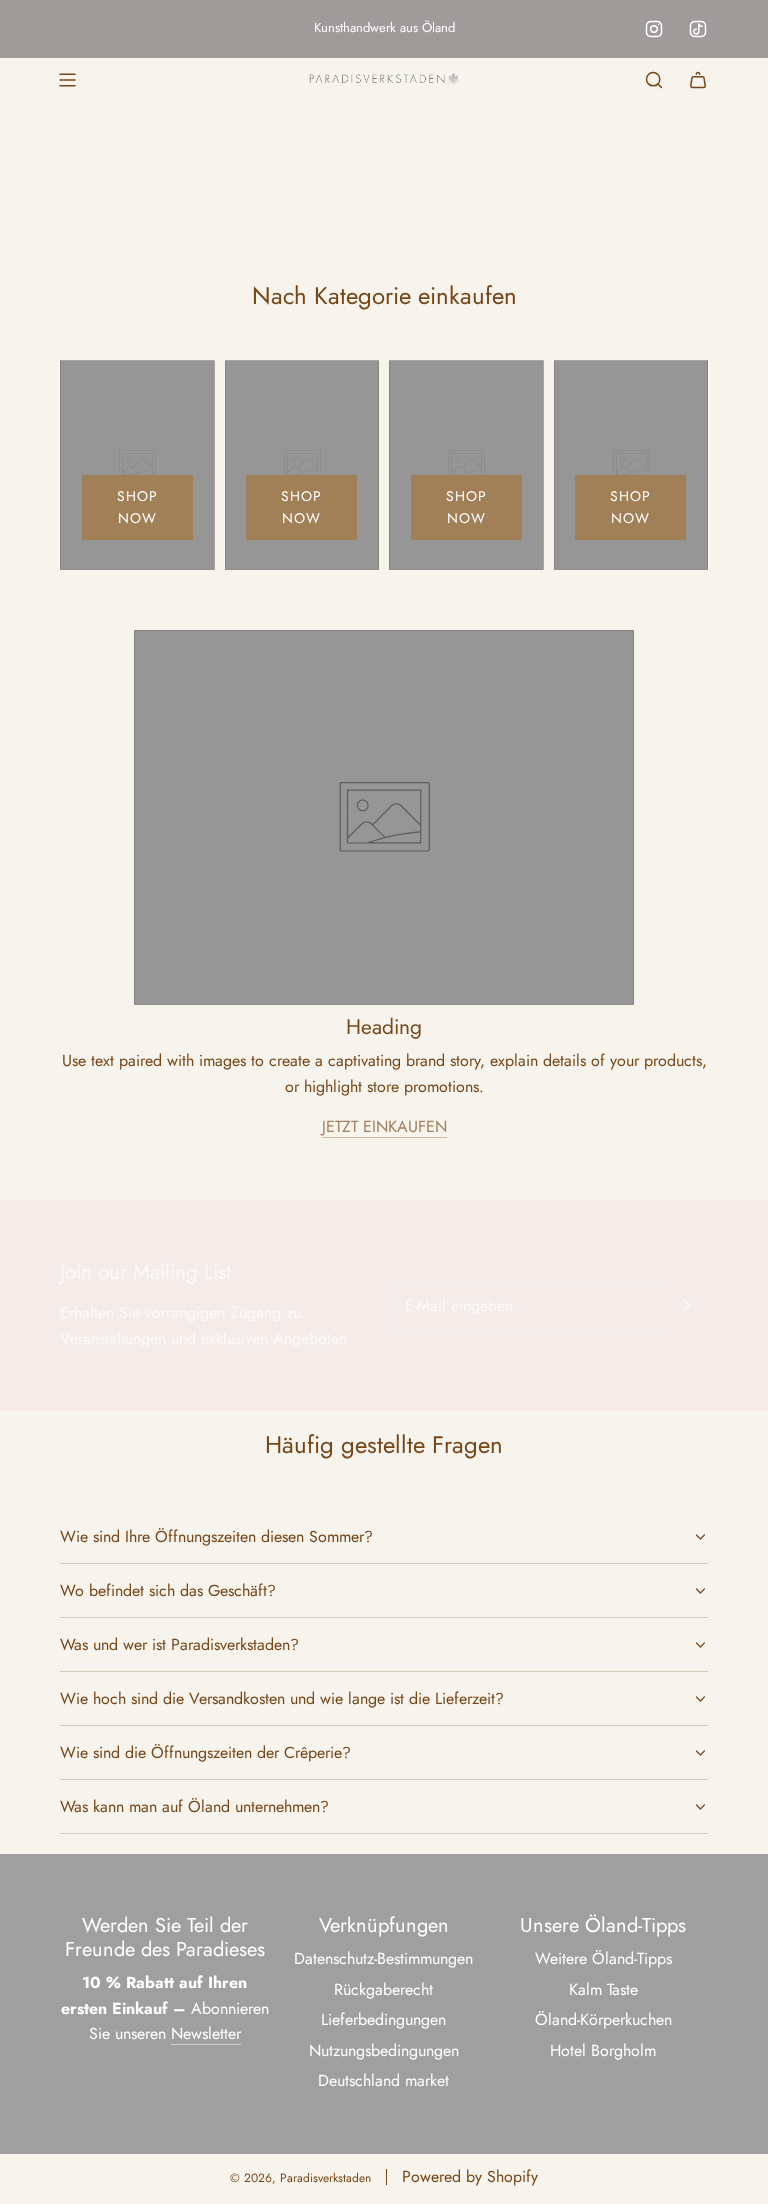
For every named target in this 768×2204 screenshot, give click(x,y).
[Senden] (686, 1305)
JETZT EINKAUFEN (384, 1126)
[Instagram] (654, 29)
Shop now (137, 507)
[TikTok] (698, 29)
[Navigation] (67, 80)
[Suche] (654, 80)
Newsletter (206, 2033)
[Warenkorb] (698, 80)
